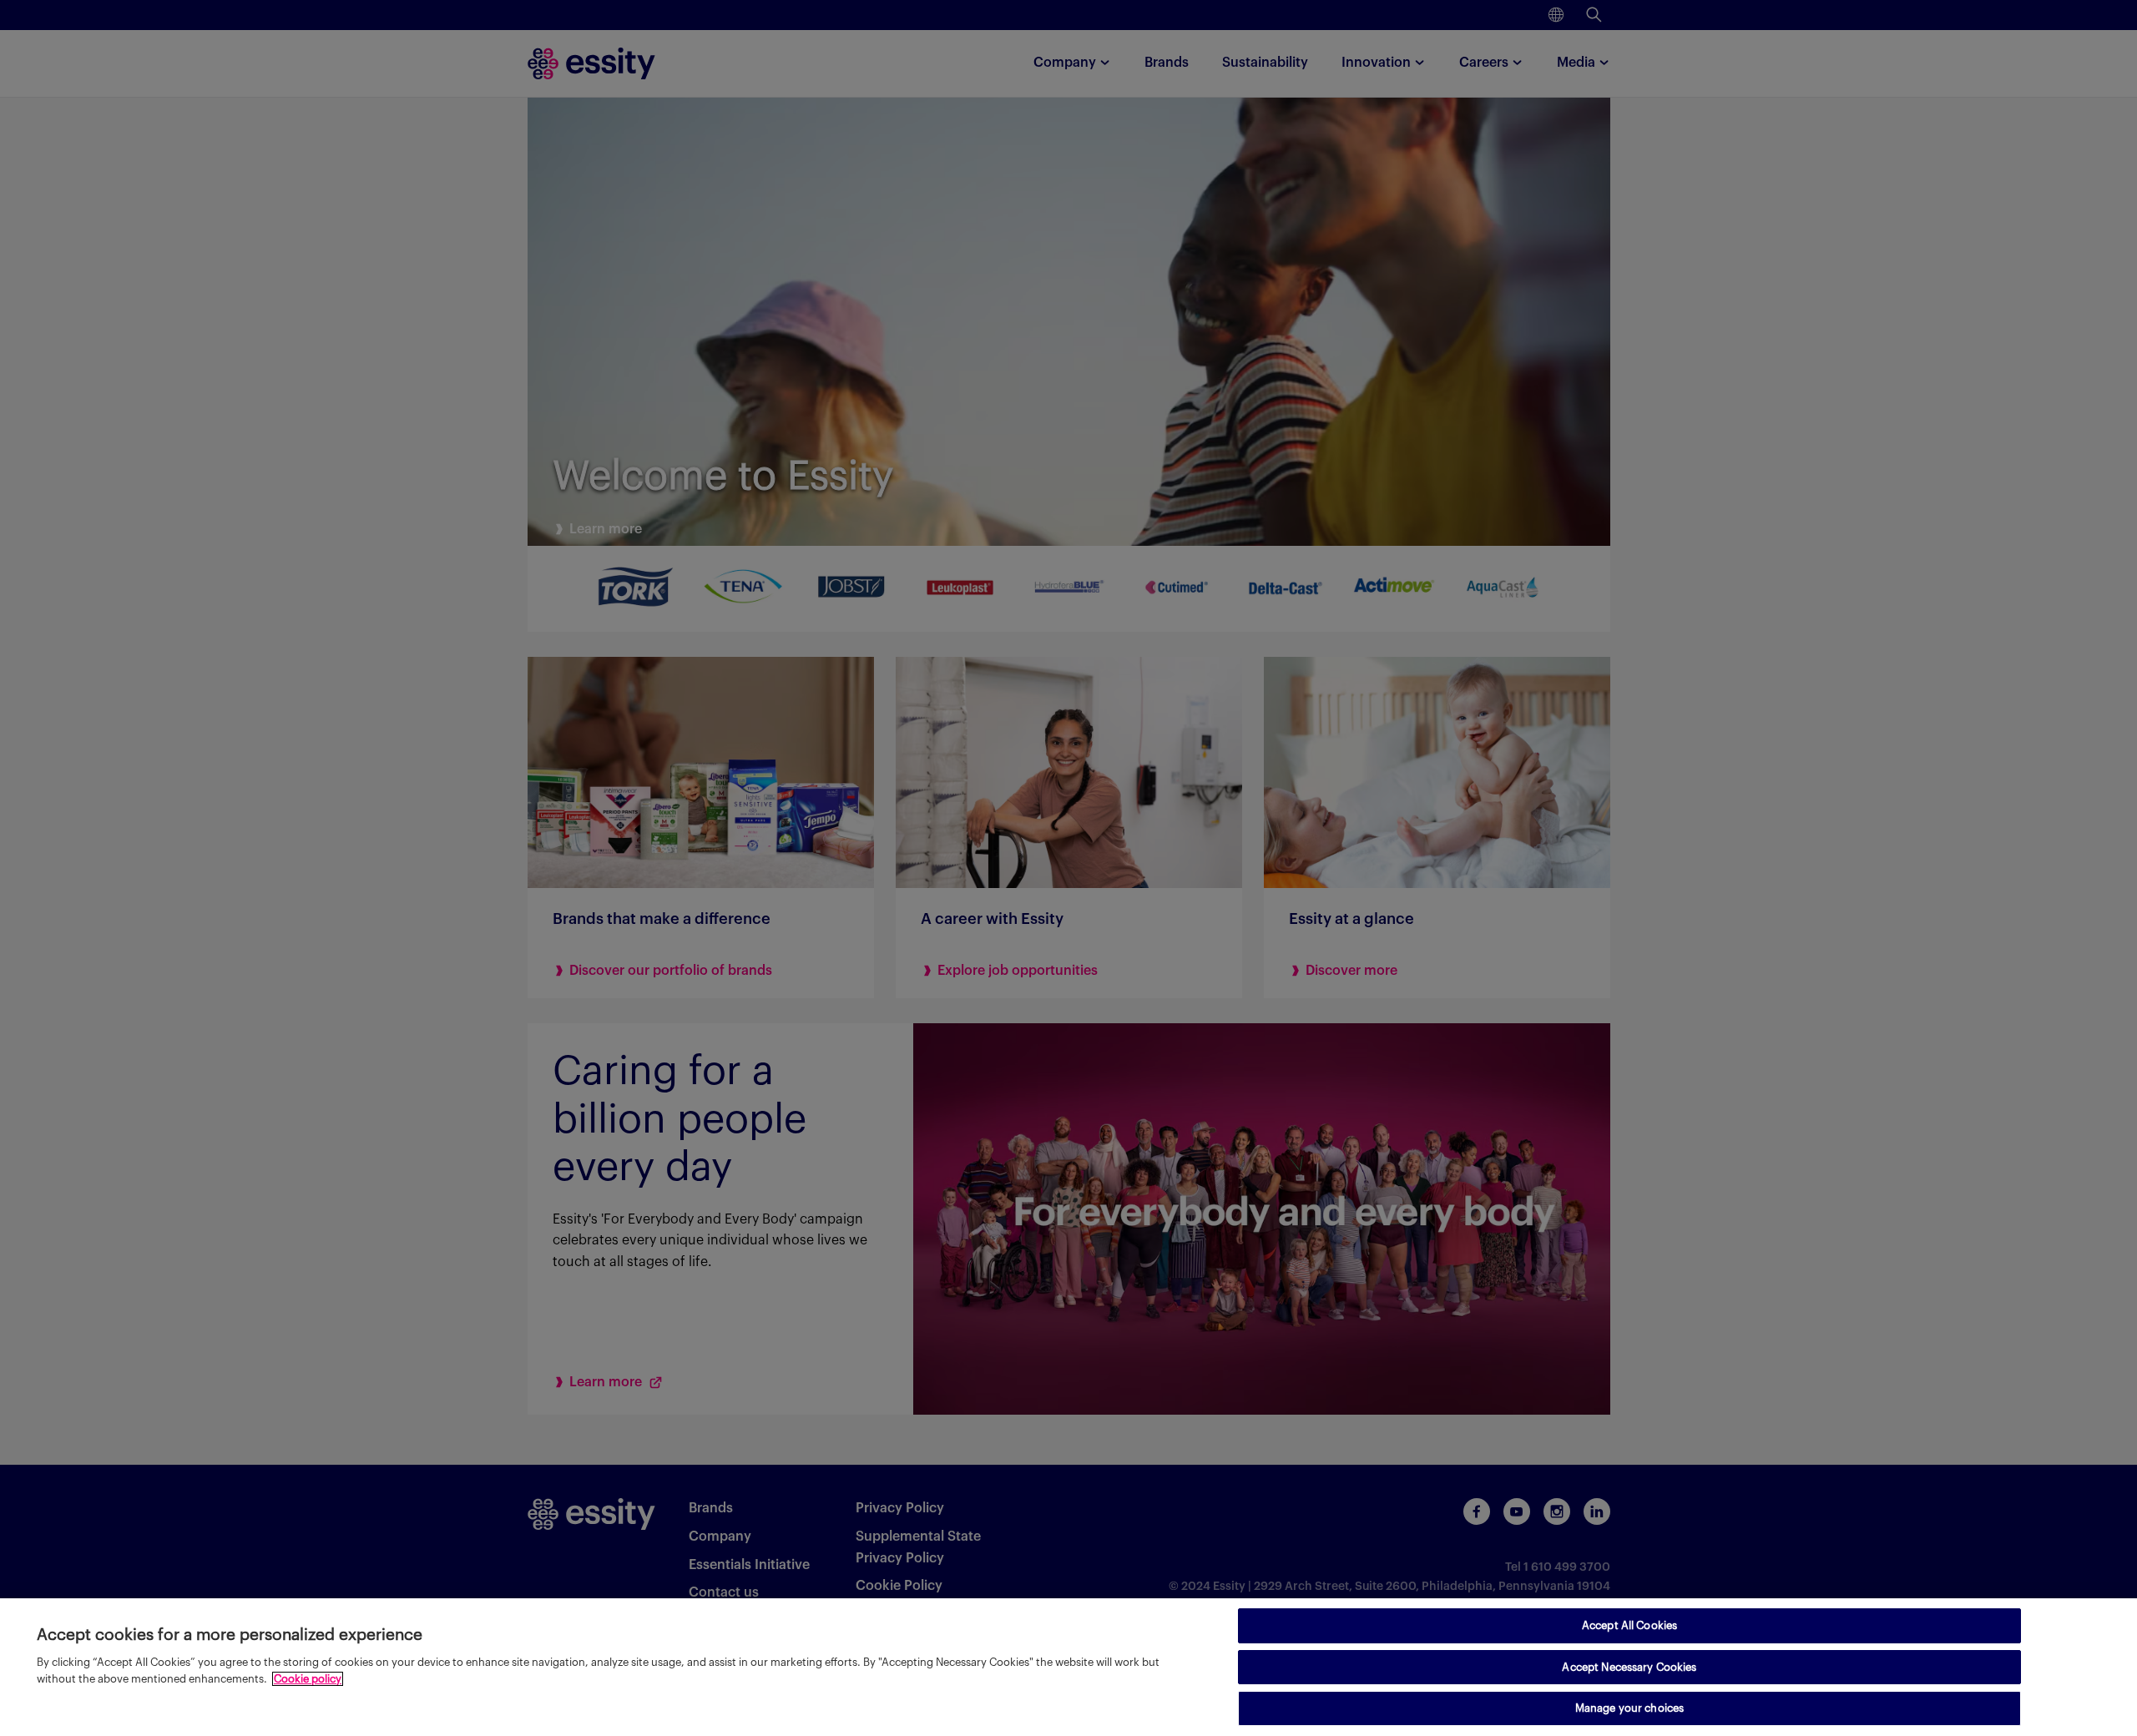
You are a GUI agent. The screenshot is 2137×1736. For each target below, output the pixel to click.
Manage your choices (1629, 1708)
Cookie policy (308, 1679)
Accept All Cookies (1629, 1625)
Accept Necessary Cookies (1629, 1667)
